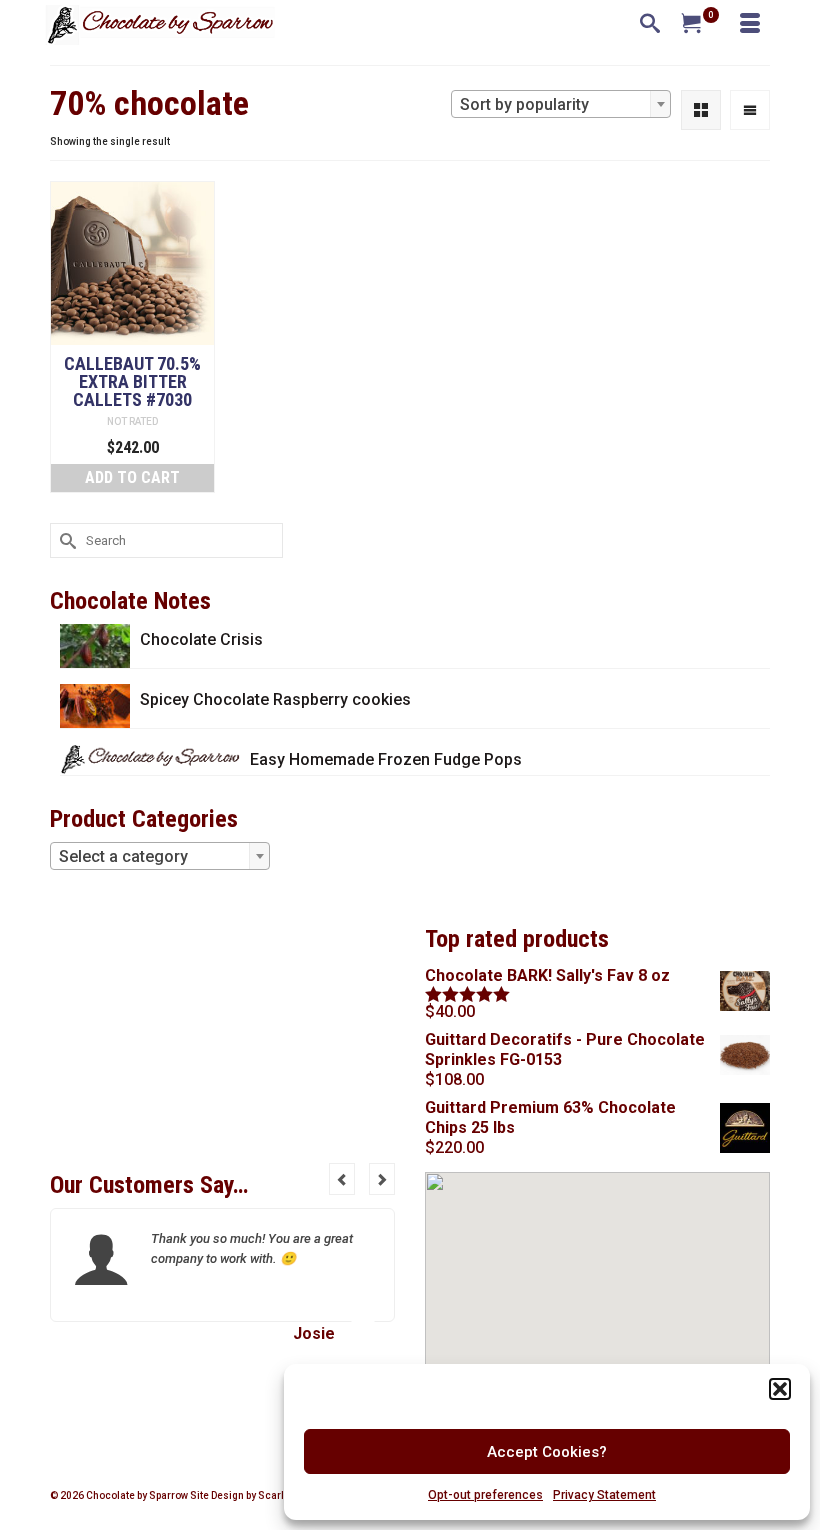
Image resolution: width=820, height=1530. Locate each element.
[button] (780, 1389)
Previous (342, 1179)
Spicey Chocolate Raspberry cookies (275, 699)
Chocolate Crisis (201, 639)
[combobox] (561, 104)
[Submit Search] (65, 540)
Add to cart (132, 477)
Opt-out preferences (485, 1495)
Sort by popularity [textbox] (524, 104)
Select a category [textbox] (123, 856)
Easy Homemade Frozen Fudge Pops (386, 759)
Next (382, 1179)
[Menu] (750, 25)
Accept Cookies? (547, 1452)
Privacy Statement (604, 1495)
